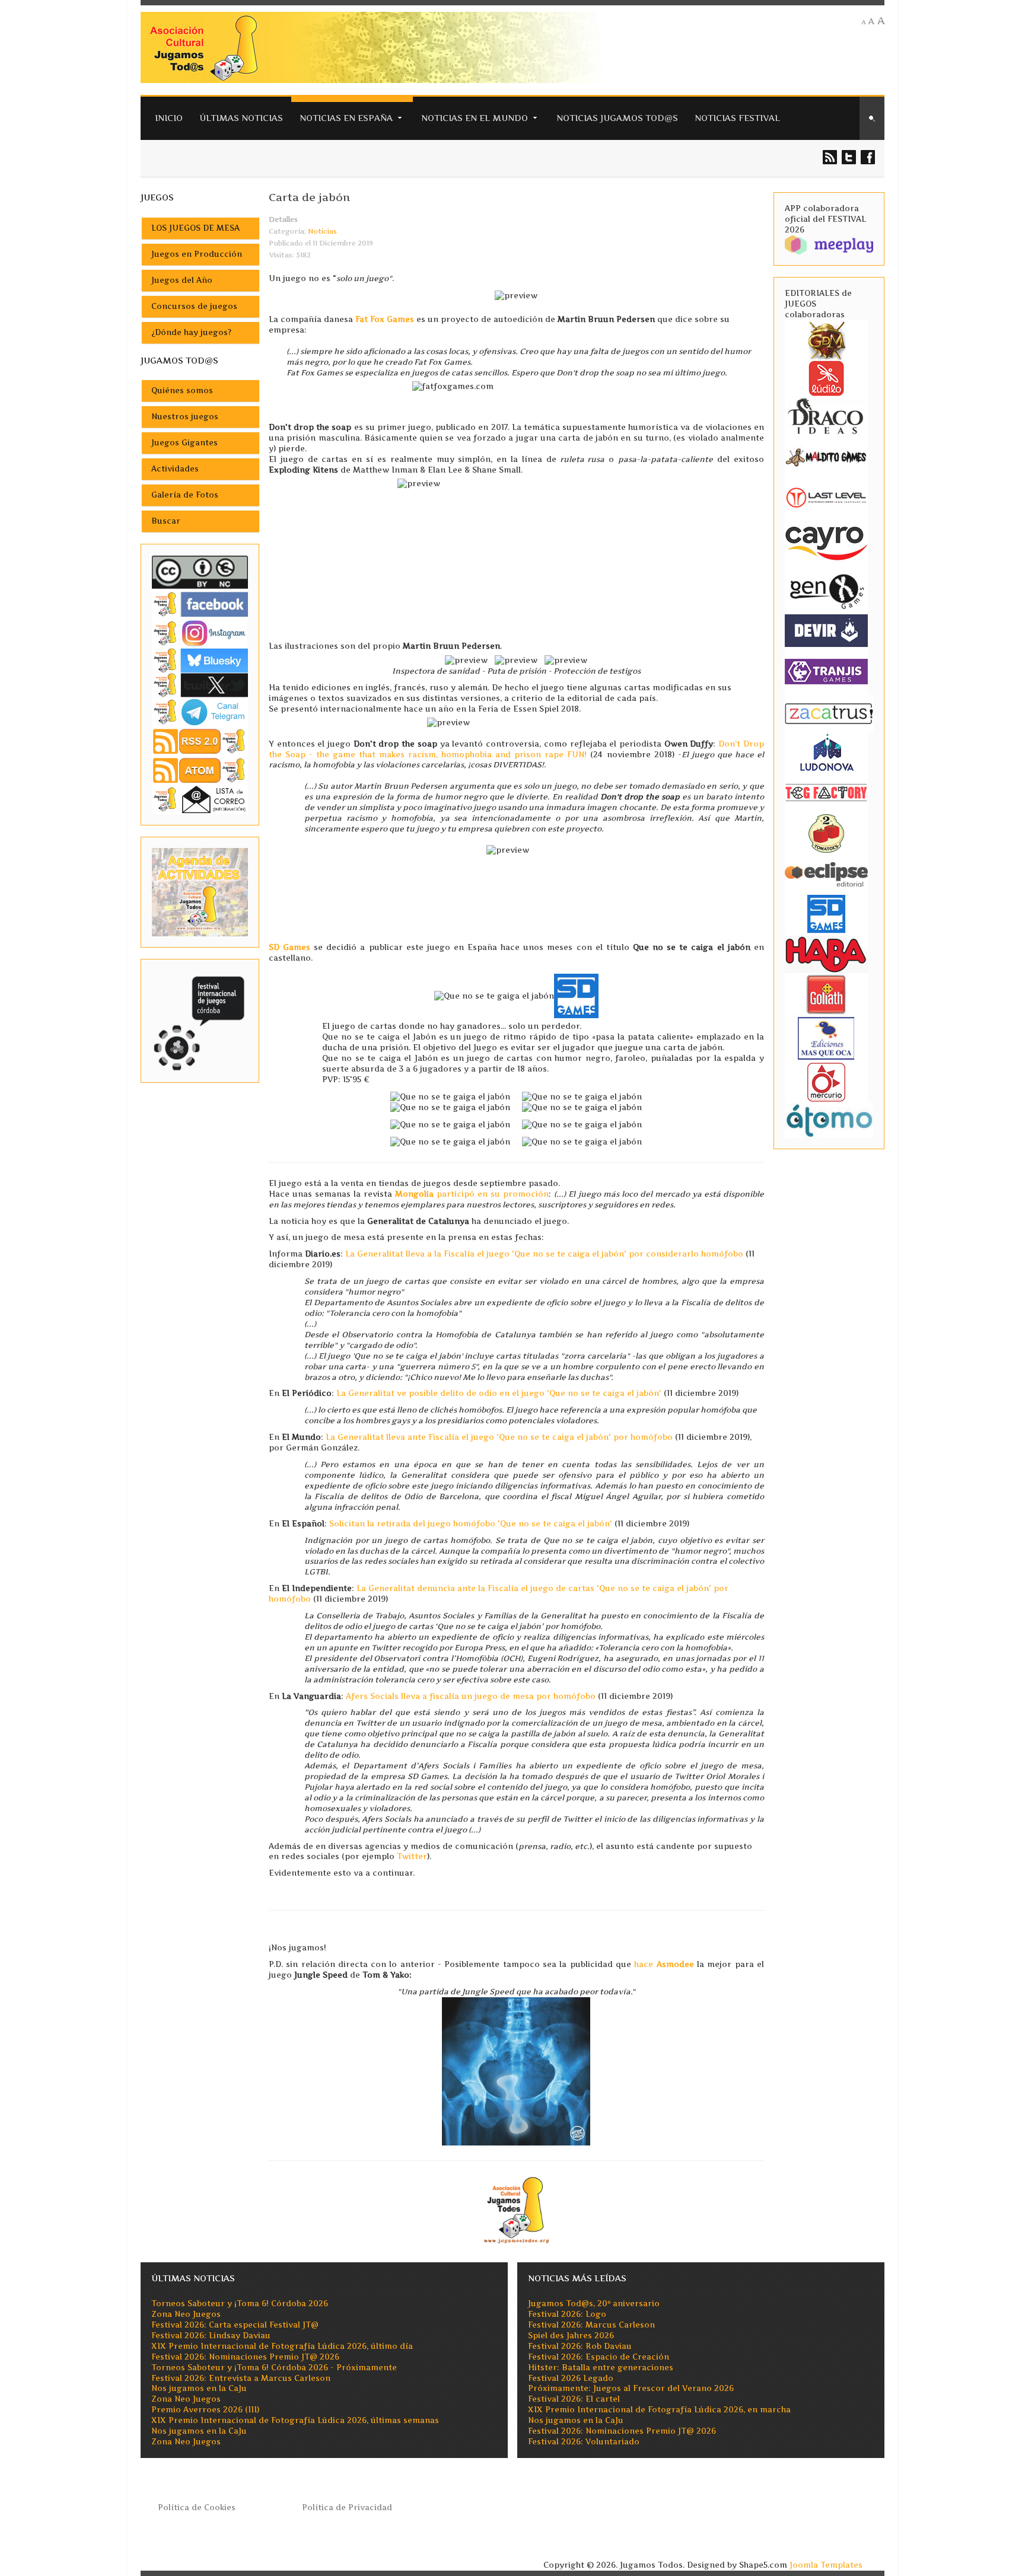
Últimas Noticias (241, 118)
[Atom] (200, 770)
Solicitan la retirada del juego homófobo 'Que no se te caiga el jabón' (471, 1524)
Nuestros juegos (185, 417)
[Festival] (200, 1020)
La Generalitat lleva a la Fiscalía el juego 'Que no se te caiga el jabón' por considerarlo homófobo (544, 1254)
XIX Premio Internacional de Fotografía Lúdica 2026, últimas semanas (295, 2420)
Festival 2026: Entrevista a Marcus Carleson (241, 2378)
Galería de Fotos (185, 495)
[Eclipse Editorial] (826, 873)
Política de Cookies (197, 2508)
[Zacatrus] (829, 713)
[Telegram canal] (200, 711)
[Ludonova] (826, 752)
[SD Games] (826, 914)
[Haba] (826, 954)
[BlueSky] (200, 660)
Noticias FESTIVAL (737, 118)
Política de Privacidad (347, 2508)
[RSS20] (200, 740)
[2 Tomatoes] (826, 833)
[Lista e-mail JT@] (200, 799)
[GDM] (826, 339)
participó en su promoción (472, 1194)
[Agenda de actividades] (200, 892)
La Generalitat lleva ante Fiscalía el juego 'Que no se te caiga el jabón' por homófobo (499, 1437)
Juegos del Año (182, 280)
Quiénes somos (182, 390)
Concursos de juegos (194, 306)
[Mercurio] (826, 1082)
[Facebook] (200, 604)
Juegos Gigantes (184, 443)
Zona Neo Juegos (186, 2314)
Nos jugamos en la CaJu (199, 2388)
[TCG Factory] (826, 793)
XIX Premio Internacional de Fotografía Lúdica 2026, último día (282, 2346)
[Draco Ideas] (826, 415)
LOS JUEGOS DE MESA (195, 228)
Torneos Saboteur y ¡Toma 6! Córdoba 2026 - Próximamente (274, 2368)
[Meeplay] (829, 244)
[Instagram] (200, 633)
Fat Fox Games (385, 319)
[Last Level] (826, 496)
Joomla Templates (826, 2565)
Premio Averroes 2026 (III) (205, 2410)
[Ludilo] (826, 377)
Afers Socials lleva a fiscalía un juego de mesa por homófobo (471, 1696)
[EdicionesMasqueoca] (826, 1038)
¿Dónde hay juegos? (191, 332)
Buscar (166, 521)
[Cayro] (826, 541)
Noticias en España (346, 118)
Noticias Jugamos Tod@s (617, 118)
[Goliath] (826, 994)
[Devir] (826, 630)
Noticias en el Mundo (475, 118)
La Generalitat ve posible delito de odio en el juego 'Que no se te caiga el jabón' (499, 1393)
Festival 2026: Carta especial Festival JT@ (235, 2325)
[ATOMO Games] (829, 1119)
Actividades (175, 469)
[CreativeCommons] (200, 572)
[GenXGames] (826, 589)
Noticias (322, 231)
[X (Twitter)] (200, 685)
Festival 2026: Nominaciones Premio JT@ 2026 (245, 2357)
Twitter (412, 1856)
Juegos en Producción (197, 254)
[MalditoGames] (826, 456)
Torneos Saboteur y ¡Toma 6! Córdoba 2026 (240, 2304)
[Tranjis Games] (826, 670)
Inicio (169, 118)
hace (664, 1964)
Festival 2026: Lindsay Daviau (211, 2336)
